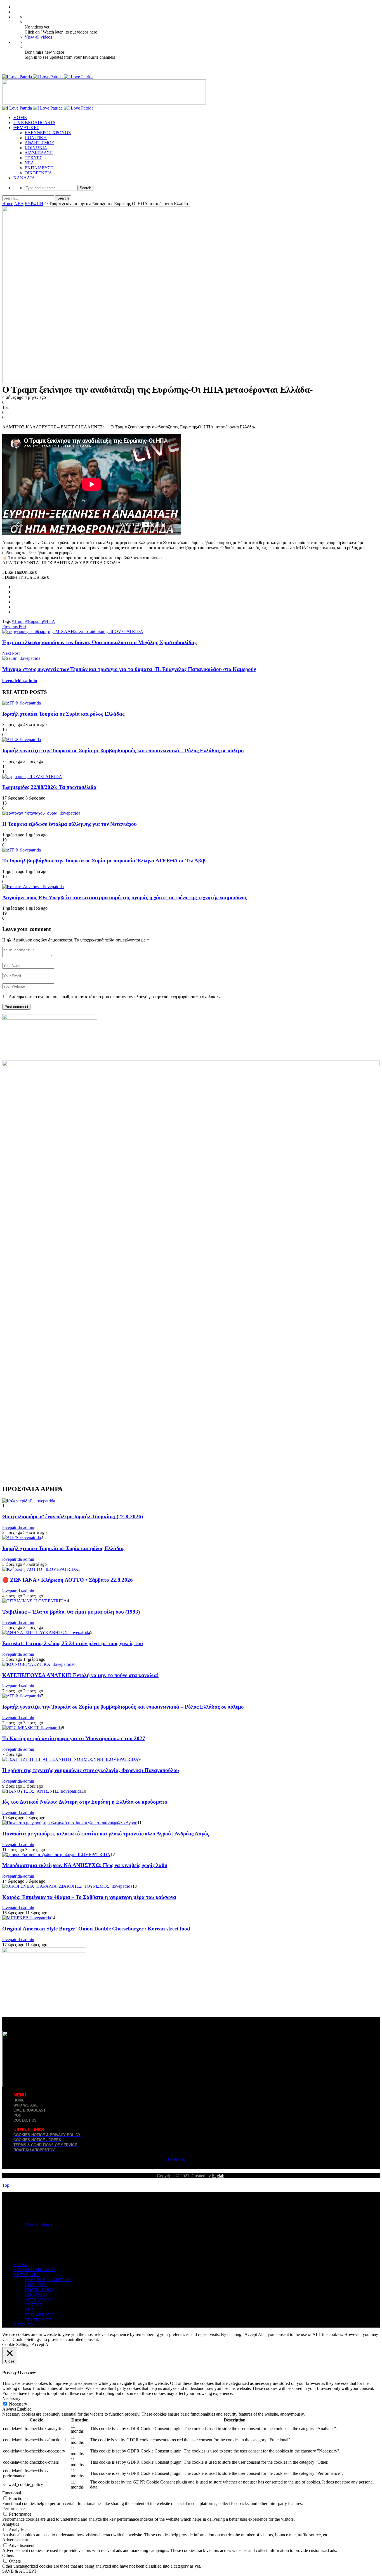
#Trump (19, 621)
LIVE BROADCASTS (34, 123)
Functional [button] (12, 2493)
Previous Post (14, 626)
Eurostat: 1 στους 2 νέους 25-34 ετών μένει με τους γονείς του (73, 1643)
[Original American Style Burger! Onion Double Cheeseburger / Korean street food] (27, 1918)
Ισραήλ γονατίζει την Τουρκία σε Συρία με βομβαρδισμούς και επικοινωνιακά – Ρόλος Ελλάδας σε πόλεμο (123, 750)
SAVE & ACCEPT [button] (19, 2571)
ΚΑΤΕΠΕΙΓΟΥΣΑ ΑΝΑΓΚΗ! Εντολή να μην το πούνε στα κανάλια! (80, 1675)
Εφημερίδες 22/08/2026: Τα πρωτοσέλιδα (49, 787)
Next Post (11, 653)
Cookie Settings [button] (16, 2344)
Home (8, 204)
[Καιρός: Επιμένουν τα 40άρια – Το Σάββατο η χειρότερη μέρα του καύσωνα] (67, 1886)
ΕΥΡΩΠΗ (34, 204)
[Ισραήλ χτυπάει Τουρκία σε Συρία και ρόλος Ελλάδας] (22, 703)
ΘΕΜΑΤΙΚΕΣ (26, 128)
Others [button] (8, 2555)
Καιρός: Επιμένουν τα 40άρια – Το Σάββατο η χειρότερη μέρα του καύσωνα (89, 1897)
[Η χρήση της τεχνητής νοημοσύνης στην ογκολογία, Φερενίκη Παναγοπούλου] (70, 1759)
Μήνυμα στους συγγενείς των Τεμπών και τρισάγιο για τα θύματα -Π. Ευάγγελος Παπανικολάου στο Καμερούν (129, 669)
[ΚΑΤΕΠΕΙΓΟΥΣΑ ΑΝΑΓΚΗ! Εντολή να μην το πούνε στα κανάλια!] (38, 1664)
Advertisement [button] (15, 2540)
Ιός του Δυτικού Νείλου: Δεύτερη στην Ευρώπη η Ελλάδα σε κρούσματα (85, 1802)
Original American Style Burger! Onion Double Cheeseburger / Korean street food (96, 1929)
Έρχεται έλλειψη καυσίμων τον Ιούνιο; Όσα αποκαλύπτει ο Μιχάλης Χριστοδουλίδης (99, 642)
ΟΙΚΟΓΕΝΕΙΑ (38, 173)
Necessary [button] (11, 2398)
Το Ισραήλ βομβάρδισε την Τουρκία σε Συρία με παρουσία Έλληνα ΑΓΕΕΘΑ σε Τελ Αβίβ (104, 861)
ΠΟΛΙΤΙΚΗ (36, 138)
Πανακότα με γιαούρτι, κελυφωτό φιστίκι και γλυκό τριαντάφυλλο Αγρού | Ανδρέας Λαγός (106, 1834)
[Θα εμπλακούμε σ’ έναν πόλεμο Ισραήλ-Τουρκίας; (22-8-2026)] (29, 1501)
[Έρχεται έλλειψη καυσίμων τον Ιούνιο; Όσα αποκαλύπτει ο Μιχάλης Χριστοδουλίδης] (73, 631)
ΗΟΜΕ (20, 118)
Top (6, 2185)
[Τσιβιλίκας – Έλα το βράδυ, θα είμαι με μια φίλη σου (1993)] (35, 1601)
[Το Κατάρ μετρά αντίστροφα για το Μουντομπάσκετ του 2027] (32, 1728)
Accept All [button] (41, 2344)
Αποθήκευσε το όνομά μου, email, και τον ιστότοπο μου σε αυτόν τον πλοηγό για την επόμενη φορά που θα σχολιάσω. (115, 997)
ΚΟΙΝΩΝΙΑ (36, 148)
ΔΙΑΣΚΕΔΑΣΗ (39, 153)
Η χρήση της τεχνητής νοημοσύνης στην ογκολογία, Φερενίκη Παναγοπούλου (91, 1770)
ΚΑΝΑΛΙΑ (24, 178)
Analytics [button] (11, 2524)
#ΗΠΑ (49, 621)
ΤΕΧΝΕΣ (33, 158)
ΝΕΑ (29, 163)
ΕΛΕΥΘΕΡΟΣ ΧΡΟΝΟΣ (48, 133)
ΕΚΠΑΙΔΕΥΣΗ (39, 168)
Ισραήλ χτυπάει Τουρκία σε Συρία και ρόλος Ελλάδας (63, 714)
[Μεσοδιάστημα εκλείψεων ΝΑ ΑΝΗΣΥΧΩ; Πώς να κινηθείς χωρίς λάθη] (56, 1855)
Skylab (218, 2176)
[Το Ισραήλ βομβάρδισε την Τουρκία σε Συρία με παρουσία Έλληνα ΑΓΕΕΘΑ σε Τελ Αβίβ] (22, 850)
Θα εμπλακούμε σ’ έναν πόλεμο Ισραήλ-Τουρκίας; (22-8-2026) (73, 1516)
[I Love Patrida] (48, 77)
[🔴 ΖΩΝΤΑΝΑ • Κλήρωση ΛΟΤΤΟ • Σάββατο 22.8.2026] (40, 1569)
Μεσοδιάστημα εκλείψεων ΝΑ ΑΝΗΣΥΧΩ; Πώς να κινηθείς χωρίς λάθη (85, 1865)
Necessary (18, 2404)
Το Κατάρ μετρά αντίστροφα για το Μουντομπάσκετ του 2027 (74, 1738)
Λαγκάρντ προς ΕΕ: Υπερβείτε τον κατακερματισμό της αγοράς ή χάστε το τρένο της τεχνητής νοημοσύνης (125, 897)
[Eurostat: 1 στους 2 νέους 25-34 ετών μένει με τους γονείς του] (46, 1632)
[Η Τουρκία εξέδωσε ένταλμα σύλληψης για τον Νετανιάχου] (41, 813)
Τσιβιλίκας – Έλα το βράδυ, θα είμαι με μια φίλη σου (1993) (71, 1612)
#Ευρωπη (34, 621)
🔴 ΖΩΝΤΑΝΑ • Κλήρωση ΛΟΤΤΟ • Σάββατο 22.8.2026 (68, 1580)
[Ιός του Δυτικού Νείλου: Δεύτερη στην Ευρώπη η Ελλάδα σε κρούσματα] (42, 1791)
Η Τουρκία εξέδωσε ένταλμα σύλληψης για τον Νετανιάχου (69, 824)
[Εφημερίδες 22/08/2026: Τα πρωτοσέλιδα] (32, 776)
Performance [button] (13, 2509)
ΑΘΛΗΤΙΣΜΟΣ (39, 143)
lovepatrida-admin (20, 681)
